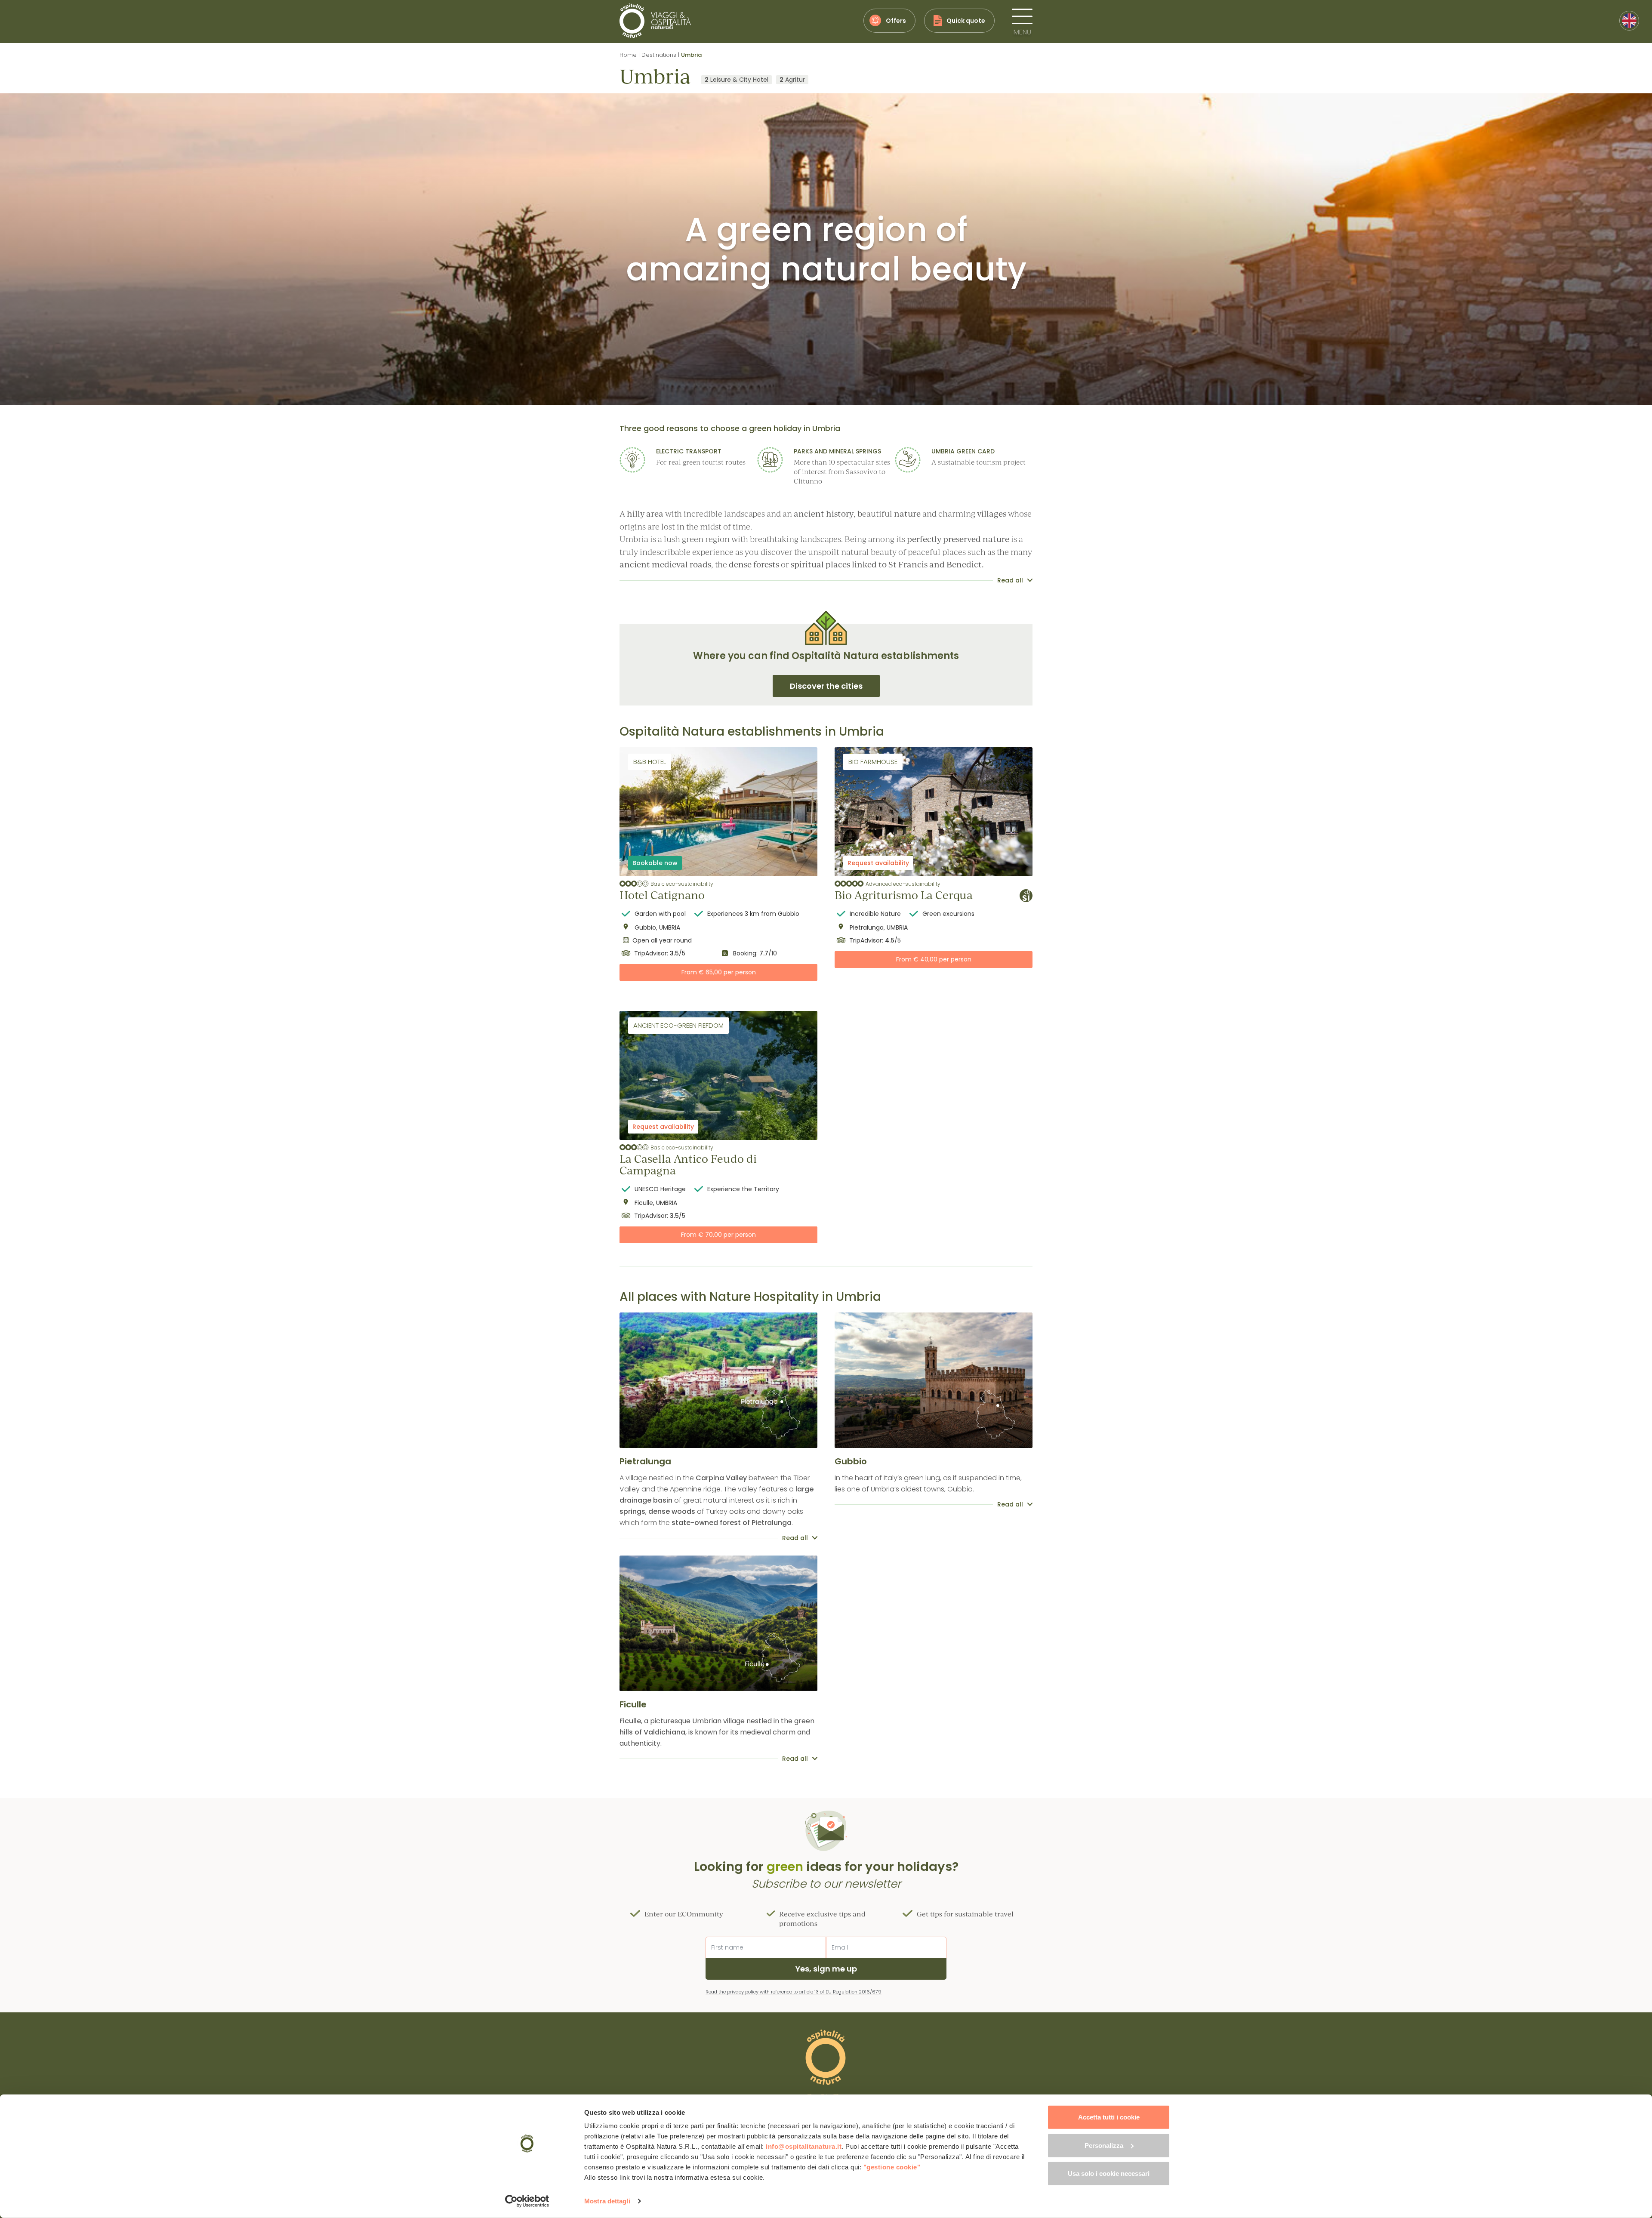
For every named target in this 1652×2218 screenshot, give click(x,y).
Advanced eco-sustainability (903, 884)
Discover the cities (826, 686)
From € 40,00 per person (934, 959)
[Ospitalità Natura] (655, 21)
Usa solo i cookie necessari (1109, 2173)
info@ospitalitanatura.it (804, 2146)
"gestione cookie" (892, 2167)
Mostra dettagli (607, 2201)
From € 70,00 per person (718, 1235)
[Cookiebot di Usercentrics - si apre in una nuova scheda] (527, 2201)
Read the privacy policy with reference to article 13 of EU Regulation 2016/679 (794, 1992)
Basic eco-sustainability (682, 884)
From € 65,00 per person (719, 972)
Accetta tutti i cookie (1109, 2117)
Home (628, 55)
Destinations (659, 55)
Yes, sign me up (826, 1969)
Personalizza (1104, 2145)
